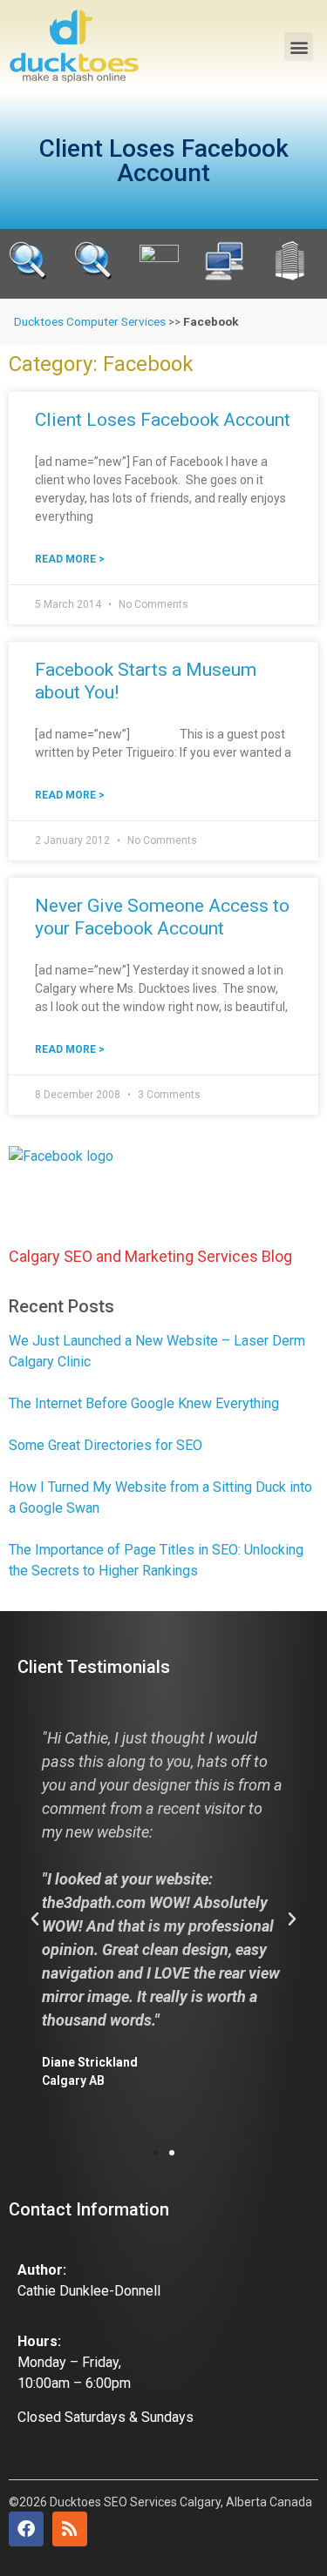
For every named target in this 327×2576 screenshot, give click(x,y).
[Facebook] (26, 2529)
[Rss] (70, 2529)
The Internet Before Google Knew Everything (144, 1403)
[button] (299, 47)
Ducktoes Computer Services (90, 321)
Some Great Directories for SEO (106, 1445)
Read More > (70, 559)
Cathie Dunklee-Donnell (89, 2291)
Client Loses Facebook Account (163, 420)
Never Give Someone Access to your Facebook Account (162, 917)
